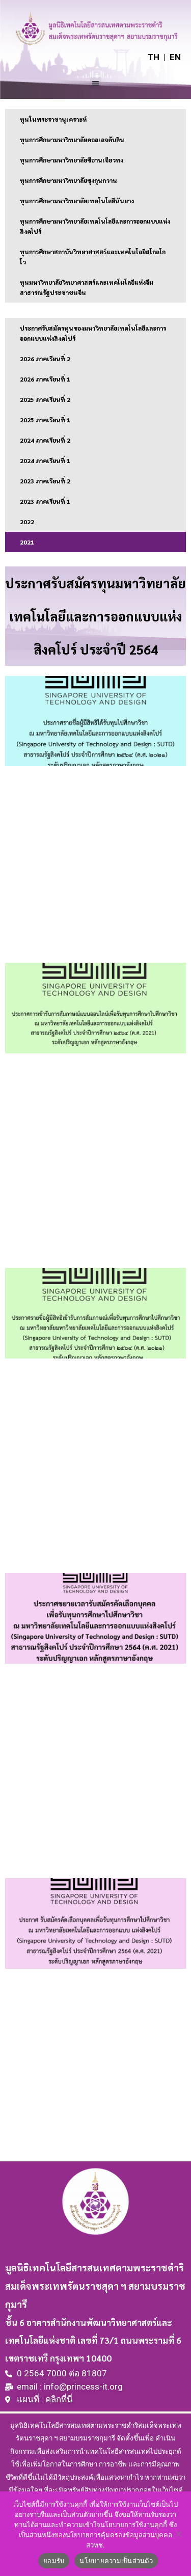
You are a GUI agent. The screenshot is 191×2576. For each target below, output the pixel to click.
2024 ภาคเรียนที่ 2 (45, 440)
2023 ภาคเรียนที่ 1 (45, 501)
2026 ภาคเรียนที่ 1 (45, 379)
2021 (27, 542)
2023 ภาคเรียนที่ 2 (45, 481)
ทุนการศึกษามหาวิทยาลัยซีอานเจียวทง (72, 160)
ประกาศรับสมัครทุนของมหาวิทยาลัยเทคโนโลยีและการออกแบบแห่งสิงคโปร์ (93, 333)
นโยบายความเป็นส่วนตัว (116, 2561)
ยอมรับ (54, 2561)
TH (154, 57)
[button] (95, 83)
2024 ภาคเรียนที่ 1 (45, 460)
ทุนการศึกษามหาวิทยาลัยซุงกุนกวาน (69, 180)
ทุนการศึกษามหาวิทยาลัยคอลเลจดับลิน (72, 140)
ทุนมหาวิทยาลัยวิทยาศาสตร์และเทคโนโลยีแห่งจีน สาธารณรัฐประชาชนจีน (87, 287)
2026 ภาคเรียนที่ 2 (45, 359)
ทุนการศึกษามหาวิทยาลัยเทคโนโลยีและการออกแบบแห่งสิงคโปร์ (95, 226)
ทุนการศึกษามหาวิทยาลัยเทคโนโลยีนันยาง (77, 201)
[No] (178, 2534)
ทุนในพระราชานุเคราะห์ (53, 119)
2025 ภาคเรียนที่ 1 (45, 420)
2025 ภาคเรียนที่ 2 (45, 399)
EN (175, 57)
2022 (27, 522)
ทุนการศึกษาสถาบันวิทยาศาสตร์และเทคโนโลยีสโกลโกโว (93, 257)
